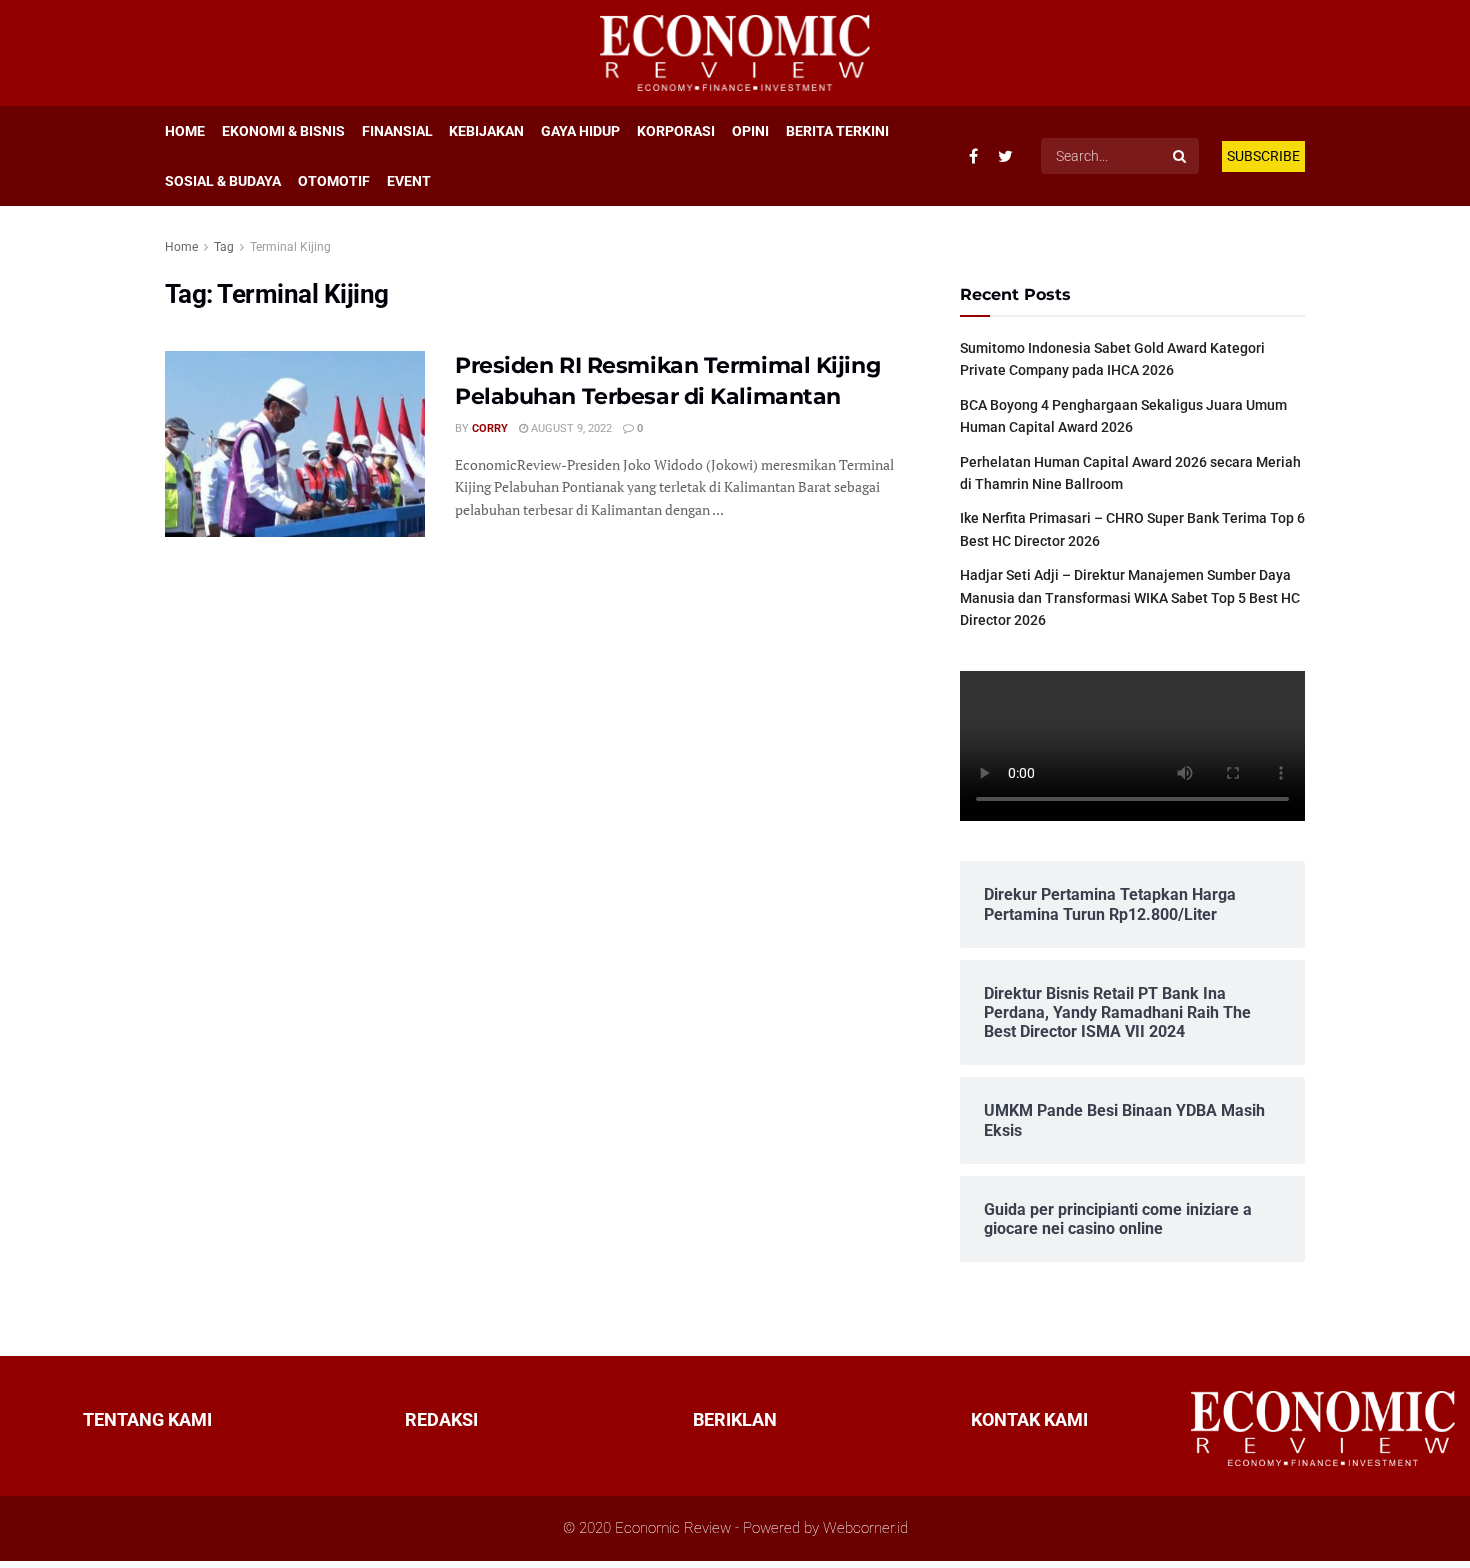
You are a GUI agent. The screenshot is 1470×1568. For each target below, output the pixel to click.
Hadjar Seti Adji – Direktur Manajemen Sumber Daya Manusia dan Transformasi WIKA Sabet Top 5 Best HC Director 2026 (1130, 597)
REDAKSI (441, 1420)
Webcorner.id (865, 1528)
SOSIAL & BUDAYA (223, 181)
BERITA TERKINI (837, 131)
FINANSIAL (397, 131)
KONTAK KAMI (1029, 1420)
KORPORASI (676, 131)
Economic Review (673, 1528)
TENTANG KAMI (147, 1420)
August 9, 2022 (570, 428)
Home (181, 247)
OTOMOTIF (334, 181)
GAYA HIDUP (580, 131)
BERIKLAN (735, 1420)
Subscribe (1263, 156)
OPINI (750, 131)
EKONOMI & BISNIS (283, 131)
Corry (490, 428)
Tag (224, 247)
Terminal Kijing (290, 247)
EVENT (409, 181)
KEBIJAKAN (486, 131)
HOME (185, 131)
